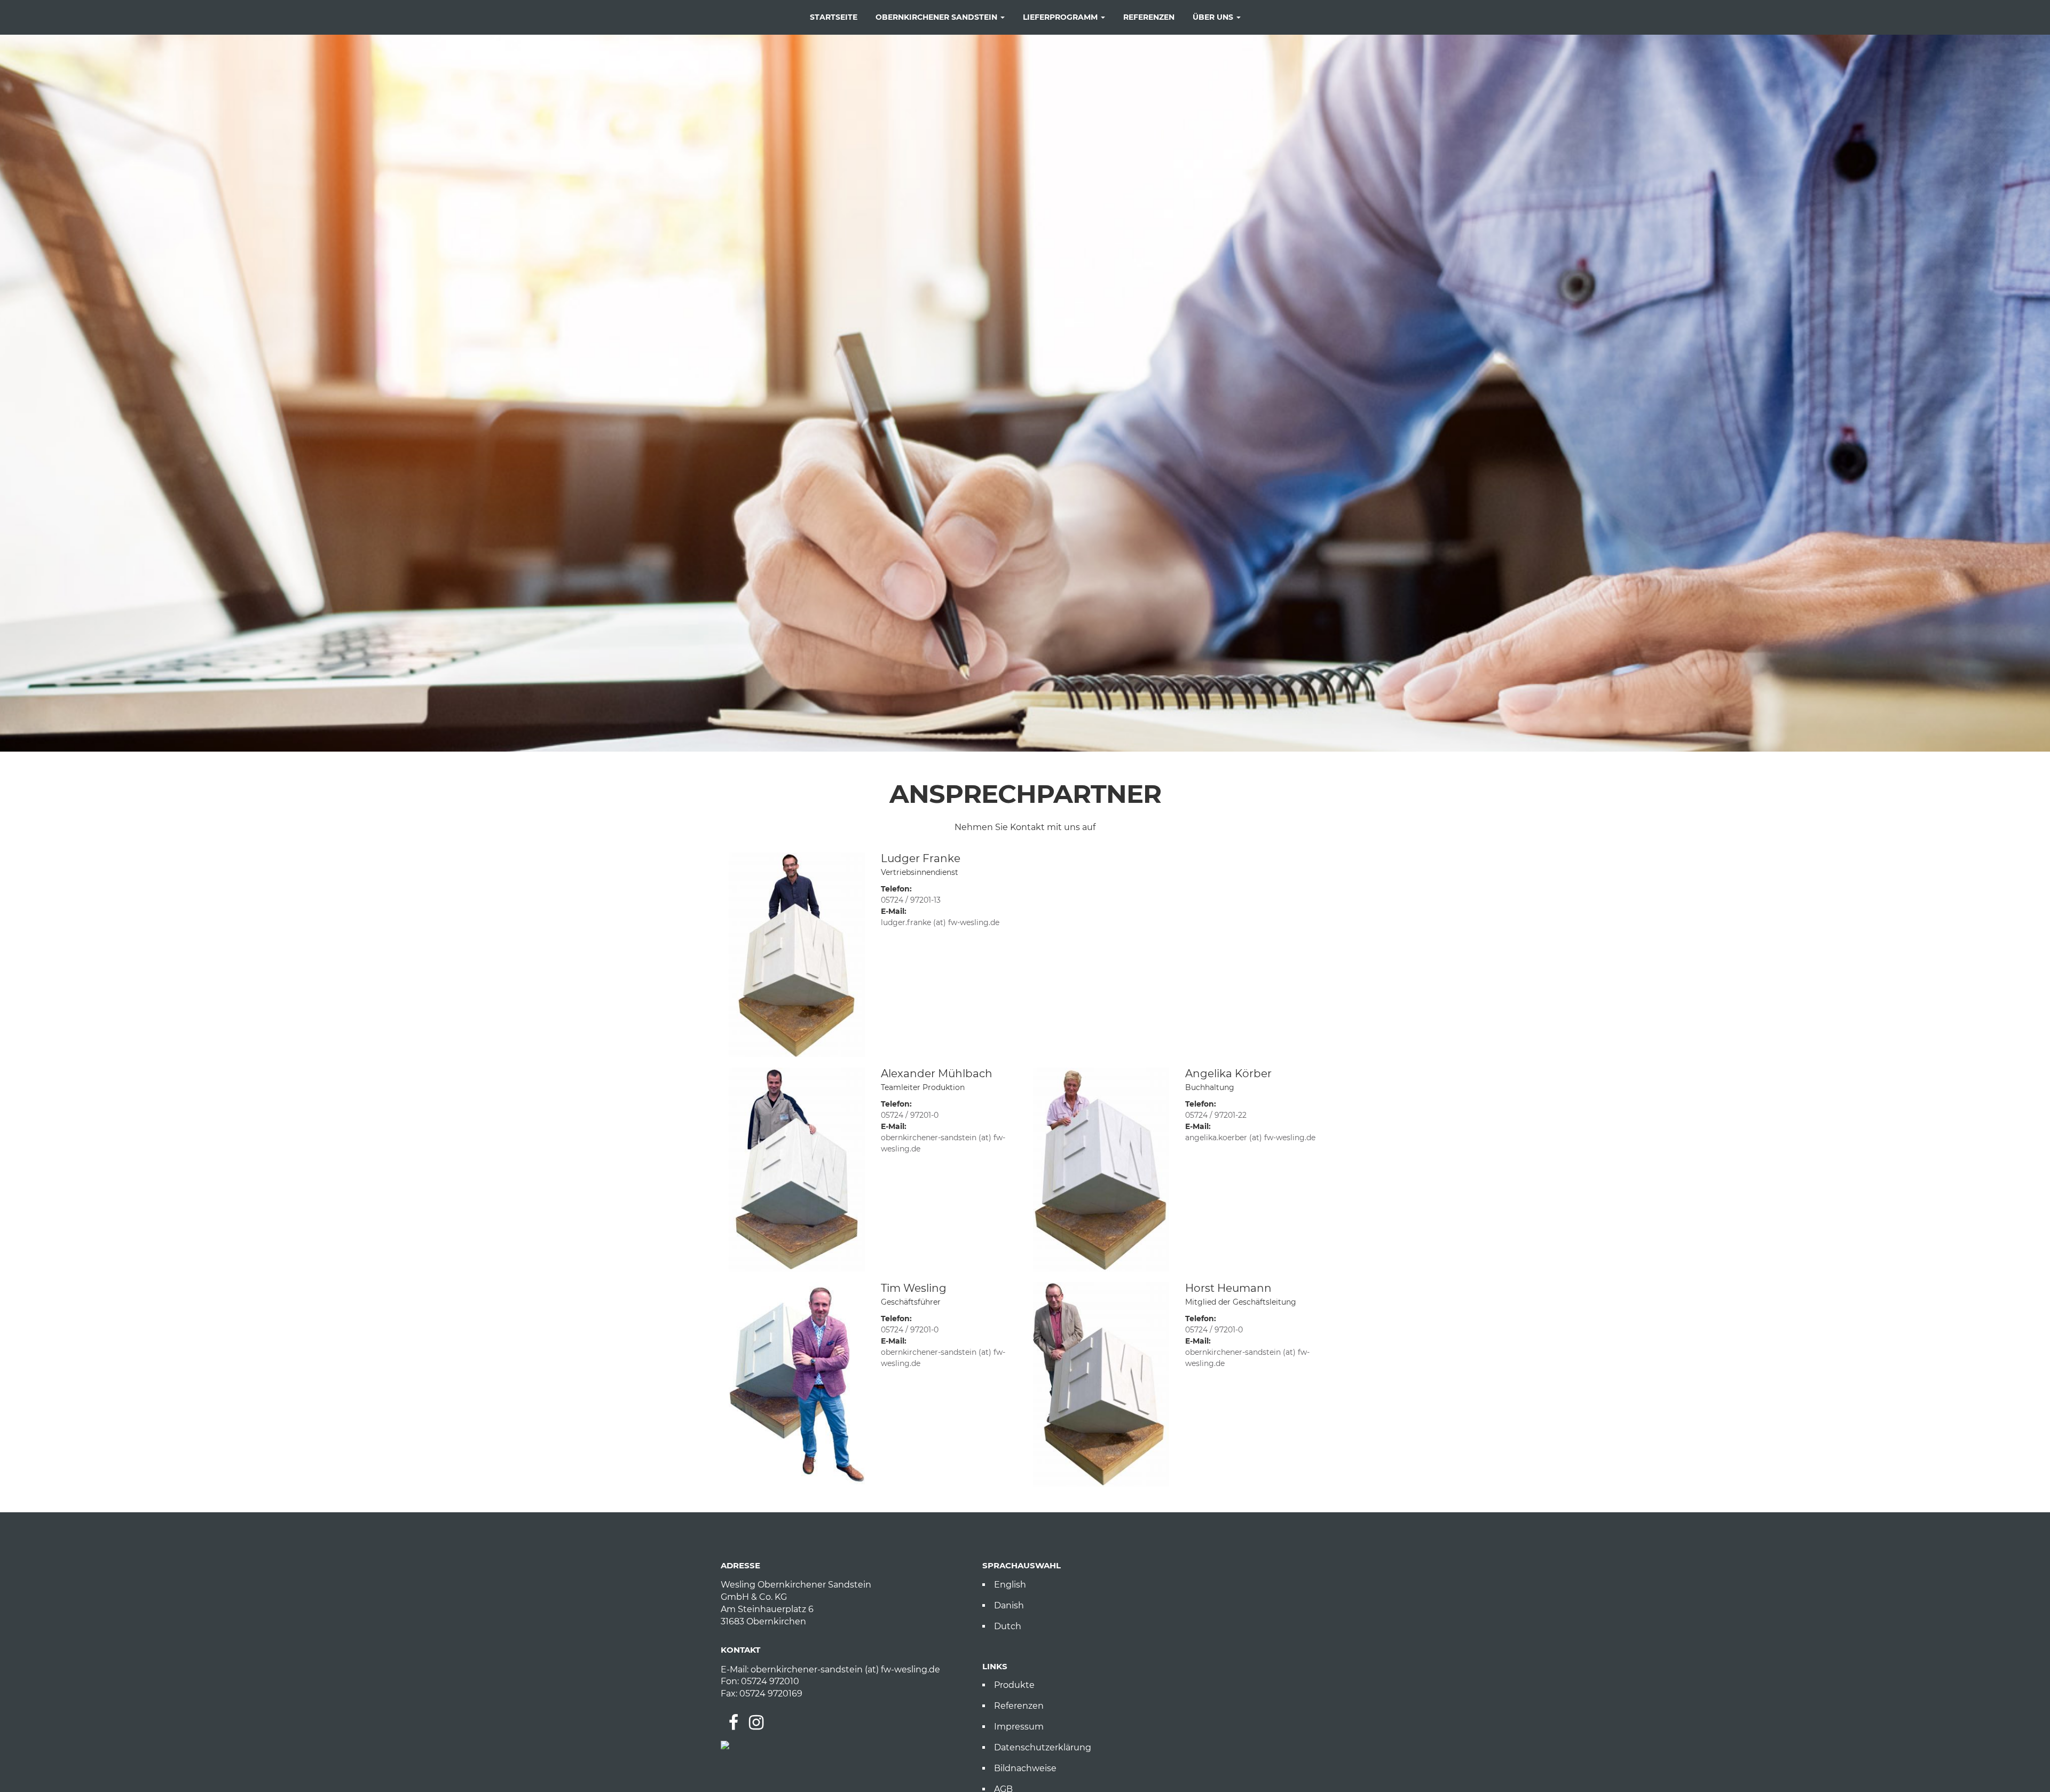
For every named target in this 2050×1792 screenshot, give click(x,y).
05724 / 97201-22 (1216, 1115)
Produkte (1014, 1685)
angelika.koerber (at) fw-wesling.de (1250, 1138)
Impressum (1019, 1727)
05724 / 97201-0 (910, 1115)
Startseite (834, 17)
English (1010, 1585)
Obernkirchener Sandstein (937, 17)
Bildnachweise (1025, 1768)
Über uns (1214, 17)
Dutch (1008, 1626)
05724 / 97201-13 (911, 900)
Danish (1009, 1605)
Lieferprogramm (1061, 17)
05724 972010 (770, 1681)
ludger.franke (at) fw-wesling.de (940, 922)
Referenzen (1149, 17)
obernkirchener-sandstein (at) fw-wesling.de (845, 1669)
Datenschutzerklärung (1043, 1747)
